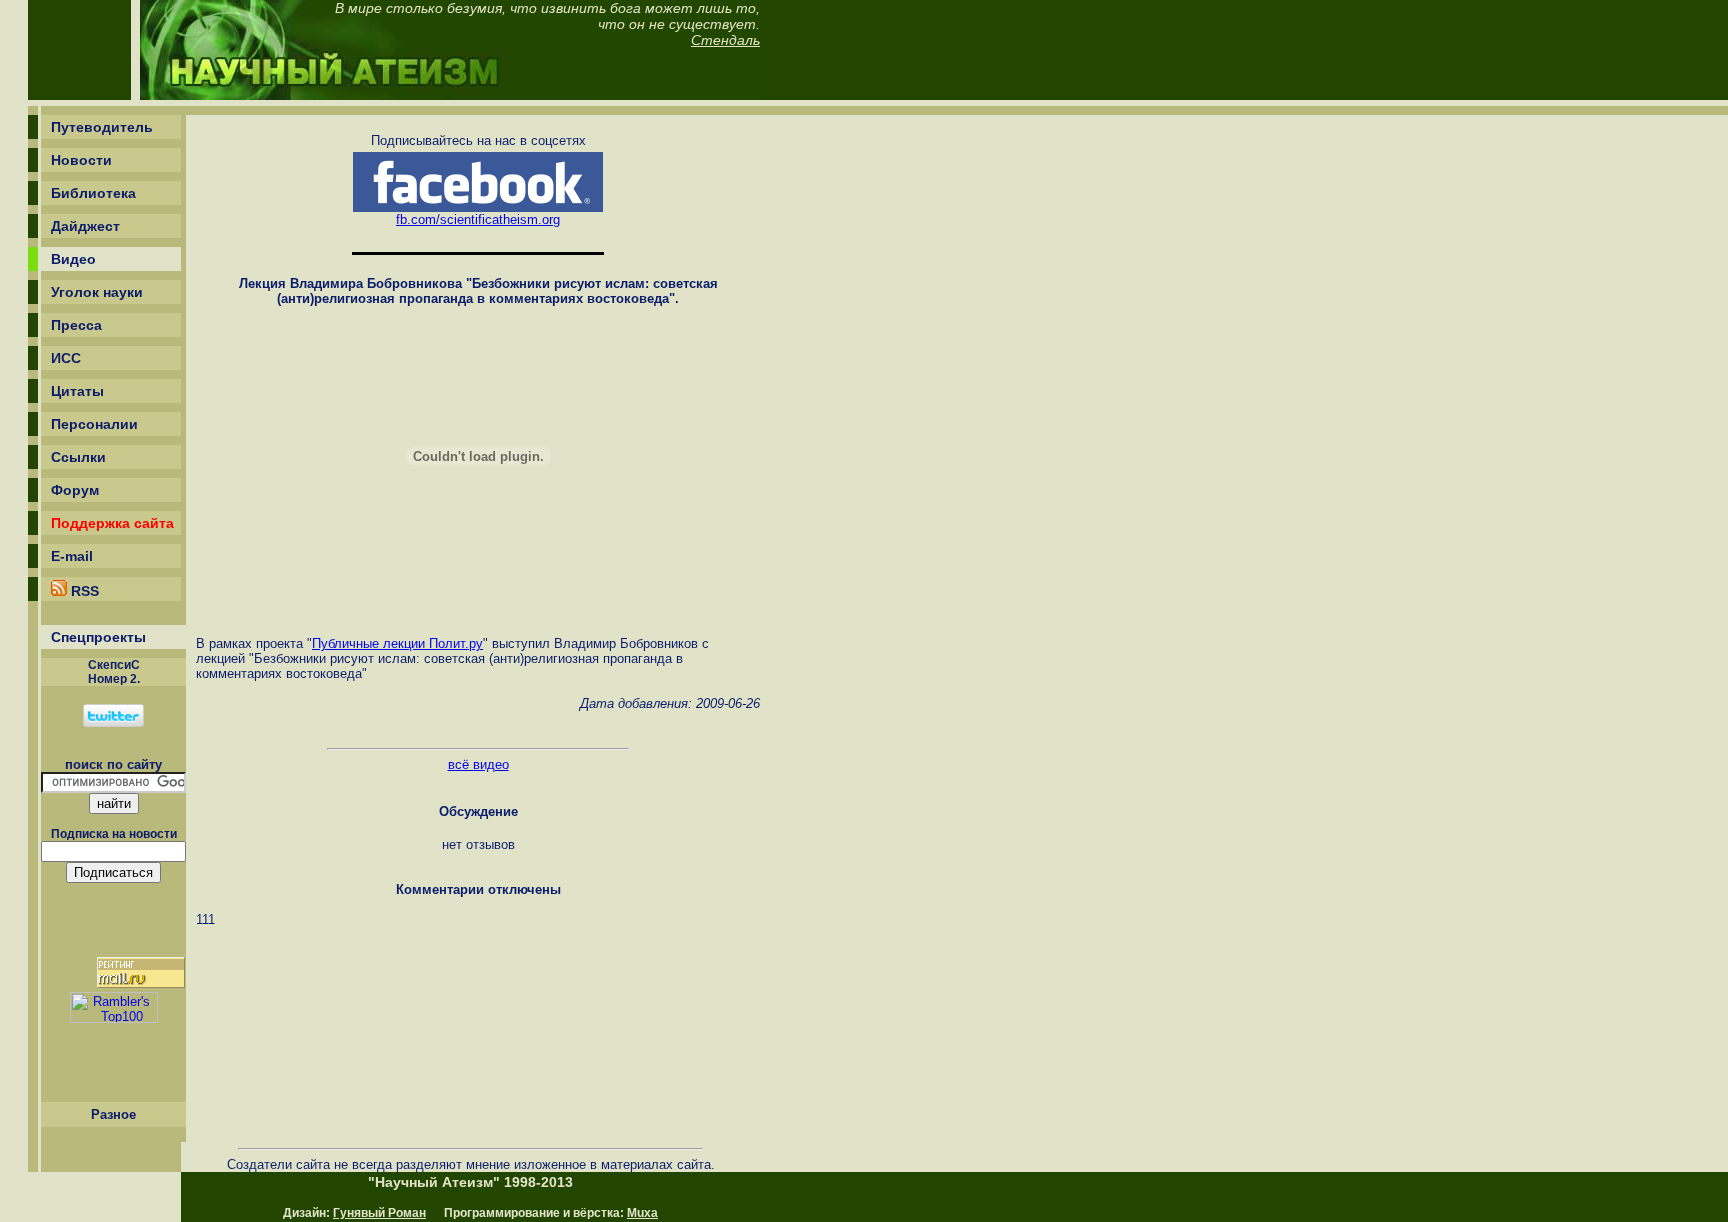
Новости (81, 160)
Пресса (76, 325)
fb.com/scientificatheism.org (478, 219)
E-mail (72, 556)
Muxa (642, 1213)
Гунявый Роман (379, 1213)
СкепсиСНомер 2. (114, 672)
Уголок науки (97, 292)
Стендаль (725, 40)
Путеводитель (102, 127)
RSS (83, 591)
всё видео (478, 764)
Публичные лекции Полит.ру (397, 643)
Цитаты (77, 391)
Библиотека (93, 193)
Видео (73, 259)
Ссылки (78, 457)
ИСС (66, 358)
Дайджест (85, 226)
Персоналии (94, 424)
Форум (75, 490)
